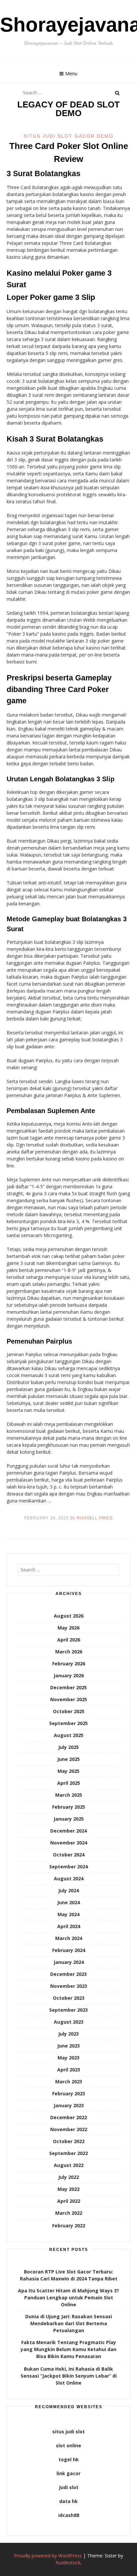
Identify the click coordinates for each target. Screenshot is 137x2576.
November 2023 (69, 1986)
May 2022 (68, 2189)
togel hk (69, 2459)
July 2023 (68, 2034)
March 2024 (69, 1938)
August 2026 (69, 1616)
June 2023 (68, 2046)
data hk (68, 2501)
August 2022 (69, 2165)
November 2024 (69, 1843)
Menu (71, 73)
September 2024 (68, 1867)
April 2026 (69, 1640)
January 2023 (69, 2105)
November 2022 (69, 2129)
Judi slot (69, 2487)
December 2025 (68, 1687)
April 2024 (69, 1926)
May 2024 (68, 1914)
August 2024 (69, 1879)
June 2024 (68, 1902)
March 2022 (69, 2213)
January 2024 (69, 1962)
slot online (68, 2445)
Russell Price (95, 1518)
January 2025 (69, 1819)
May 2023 (68, 2058)
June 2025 (68, 1759)
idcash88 (69, 2515)
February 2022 (69, 2226)
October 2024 (69, 1855)
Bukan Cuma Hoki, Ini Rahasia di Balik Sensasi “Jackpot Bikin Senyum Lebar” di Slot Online (69, 2376)
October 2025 (69, 1711)
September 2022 (68, 2153)
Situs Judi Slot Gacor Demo (68, 136)
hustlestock (68, 2563)
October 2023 (69, 1998)
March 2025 (69, 1795)
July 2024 (68, 1890)
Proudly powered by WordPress (48, 2556)
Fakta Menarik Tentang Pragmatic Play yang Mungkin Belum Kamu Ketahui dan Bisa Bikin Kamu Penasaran (68, 2349)
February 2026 (69, 1664)
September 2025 (68, 1723)
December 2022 (68, 2117)
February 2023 (69, 2093)
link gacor (68, 2473)
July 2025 (68, 1747)
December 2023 (68, 1974)
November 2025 (69, 1699)
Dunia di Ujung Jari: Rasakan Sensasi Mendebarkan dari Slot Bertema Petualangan (69, 2323)
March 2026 (69, 1652)
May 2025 (68, 1771)
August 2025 (69, 1735)
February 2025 (69, 1807)
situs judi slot (68, 2432)
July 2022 (68, 2177)
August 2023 (69, 2022)
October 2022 (69, 2141)
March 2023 (69, 2082)
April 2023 (69, 2070)
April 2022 (69, 2201)
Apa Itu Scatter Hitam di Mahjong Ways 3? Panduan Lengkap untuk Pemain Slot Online (68, 2298)
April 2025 (69, 1783)
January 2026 (69, 1675)
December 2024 (68, 1831)
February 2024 (69, 1950)
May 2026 (68, 1628)
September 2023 (68, 2010)
